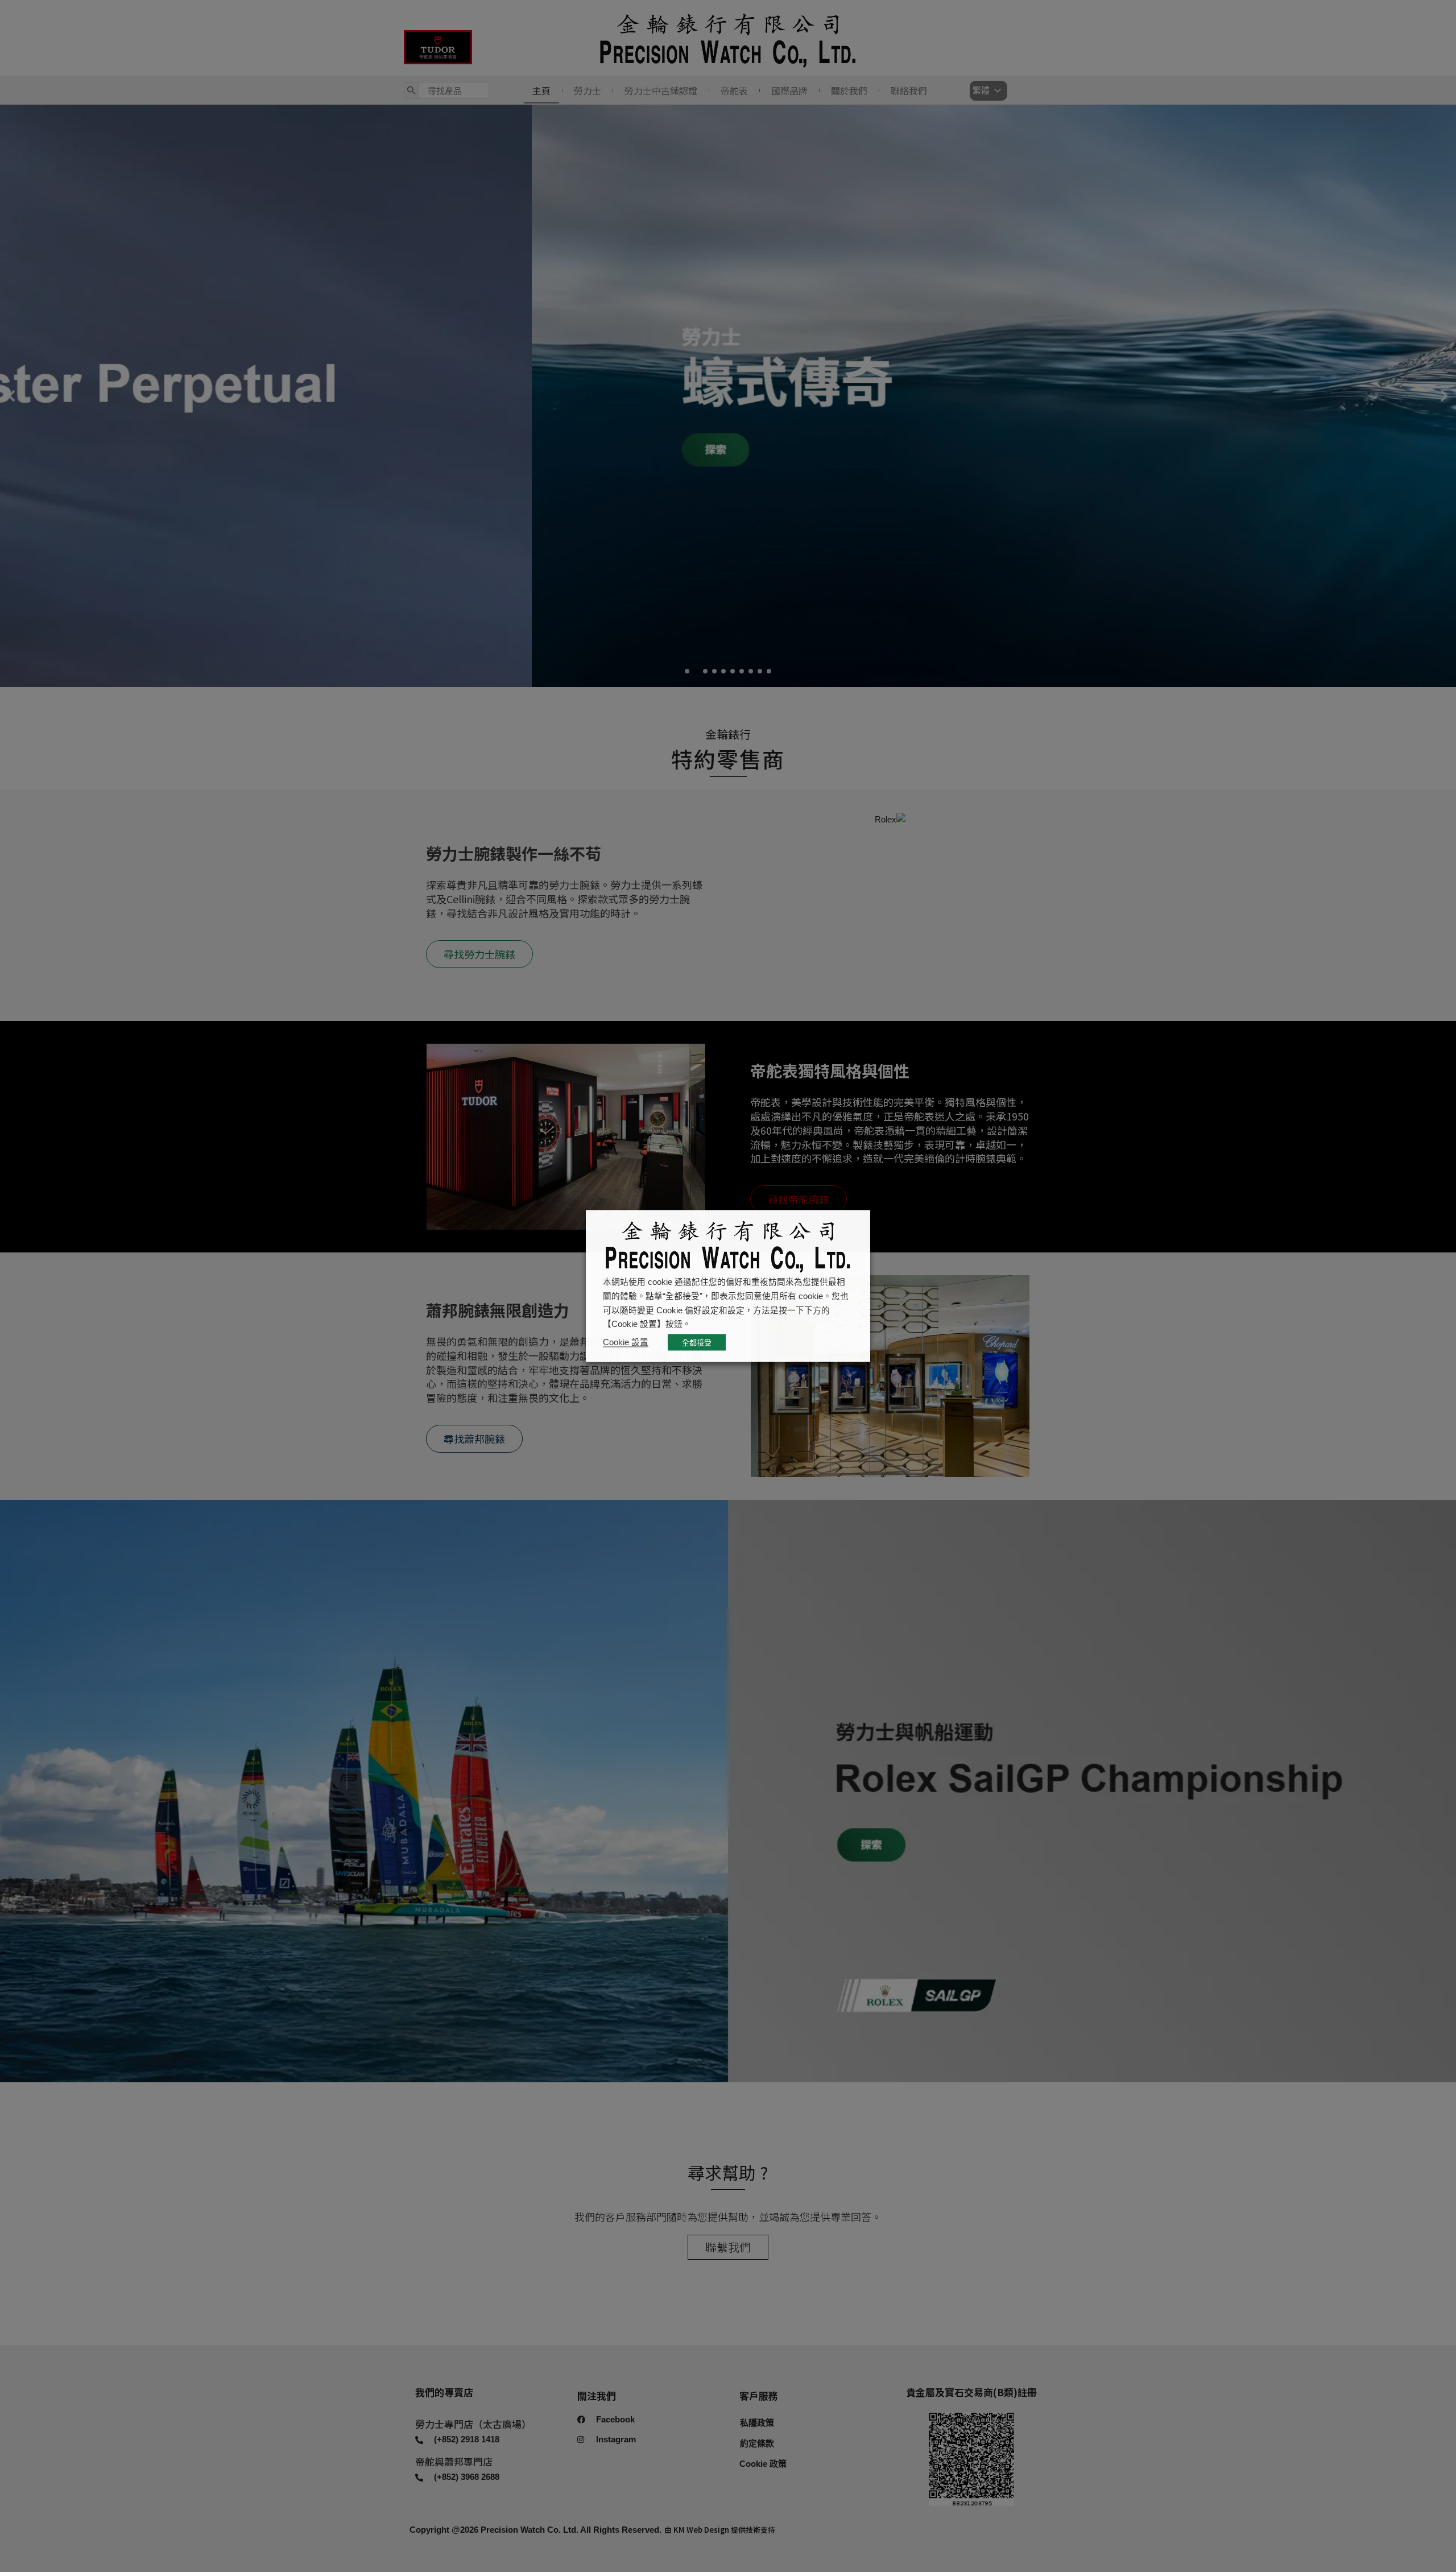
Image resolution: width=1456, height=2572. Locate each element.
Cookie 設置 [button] (626, 1342)
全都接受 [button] (697, 1343)
